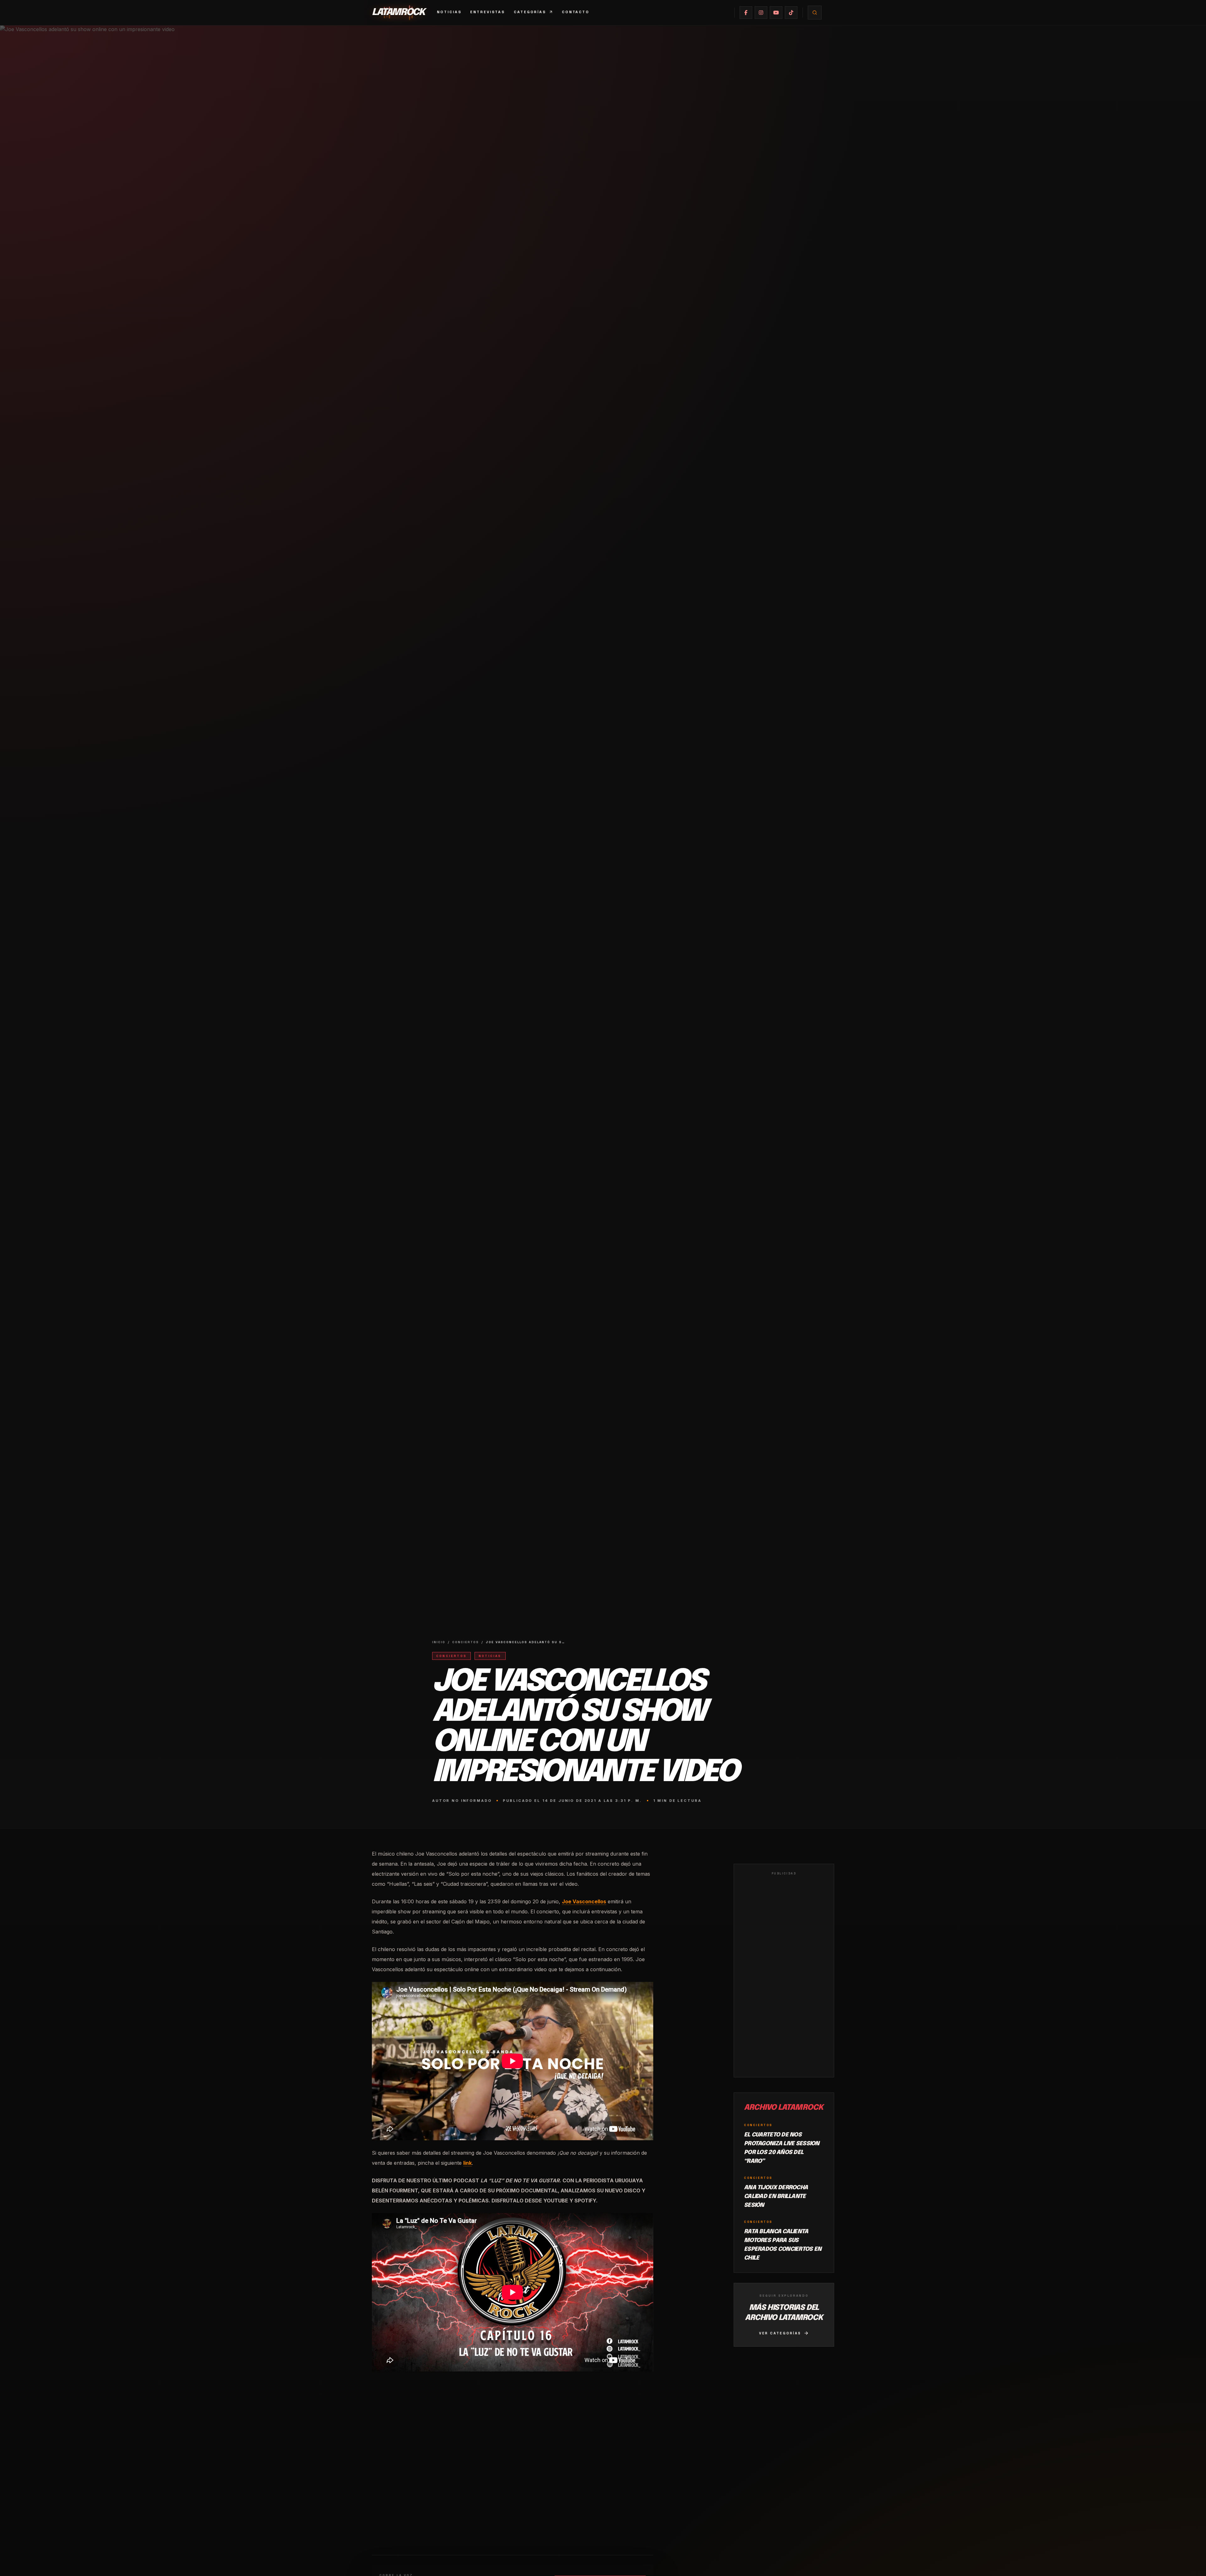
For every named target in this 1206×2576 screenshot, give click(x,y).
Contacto (576, 12)
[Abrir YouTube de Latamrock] (776, 13)
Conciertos (466, 1642)
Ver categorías (780, 2333)
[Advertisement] (784, 1975)
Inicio (439, 1642)
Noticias (449, 12)
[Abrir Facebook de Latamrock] (746, 13)
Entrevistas (488, 12)
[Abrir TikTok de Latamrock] (791, 13)
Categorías (530, 12)
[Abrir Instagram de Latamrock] (761, 13)
